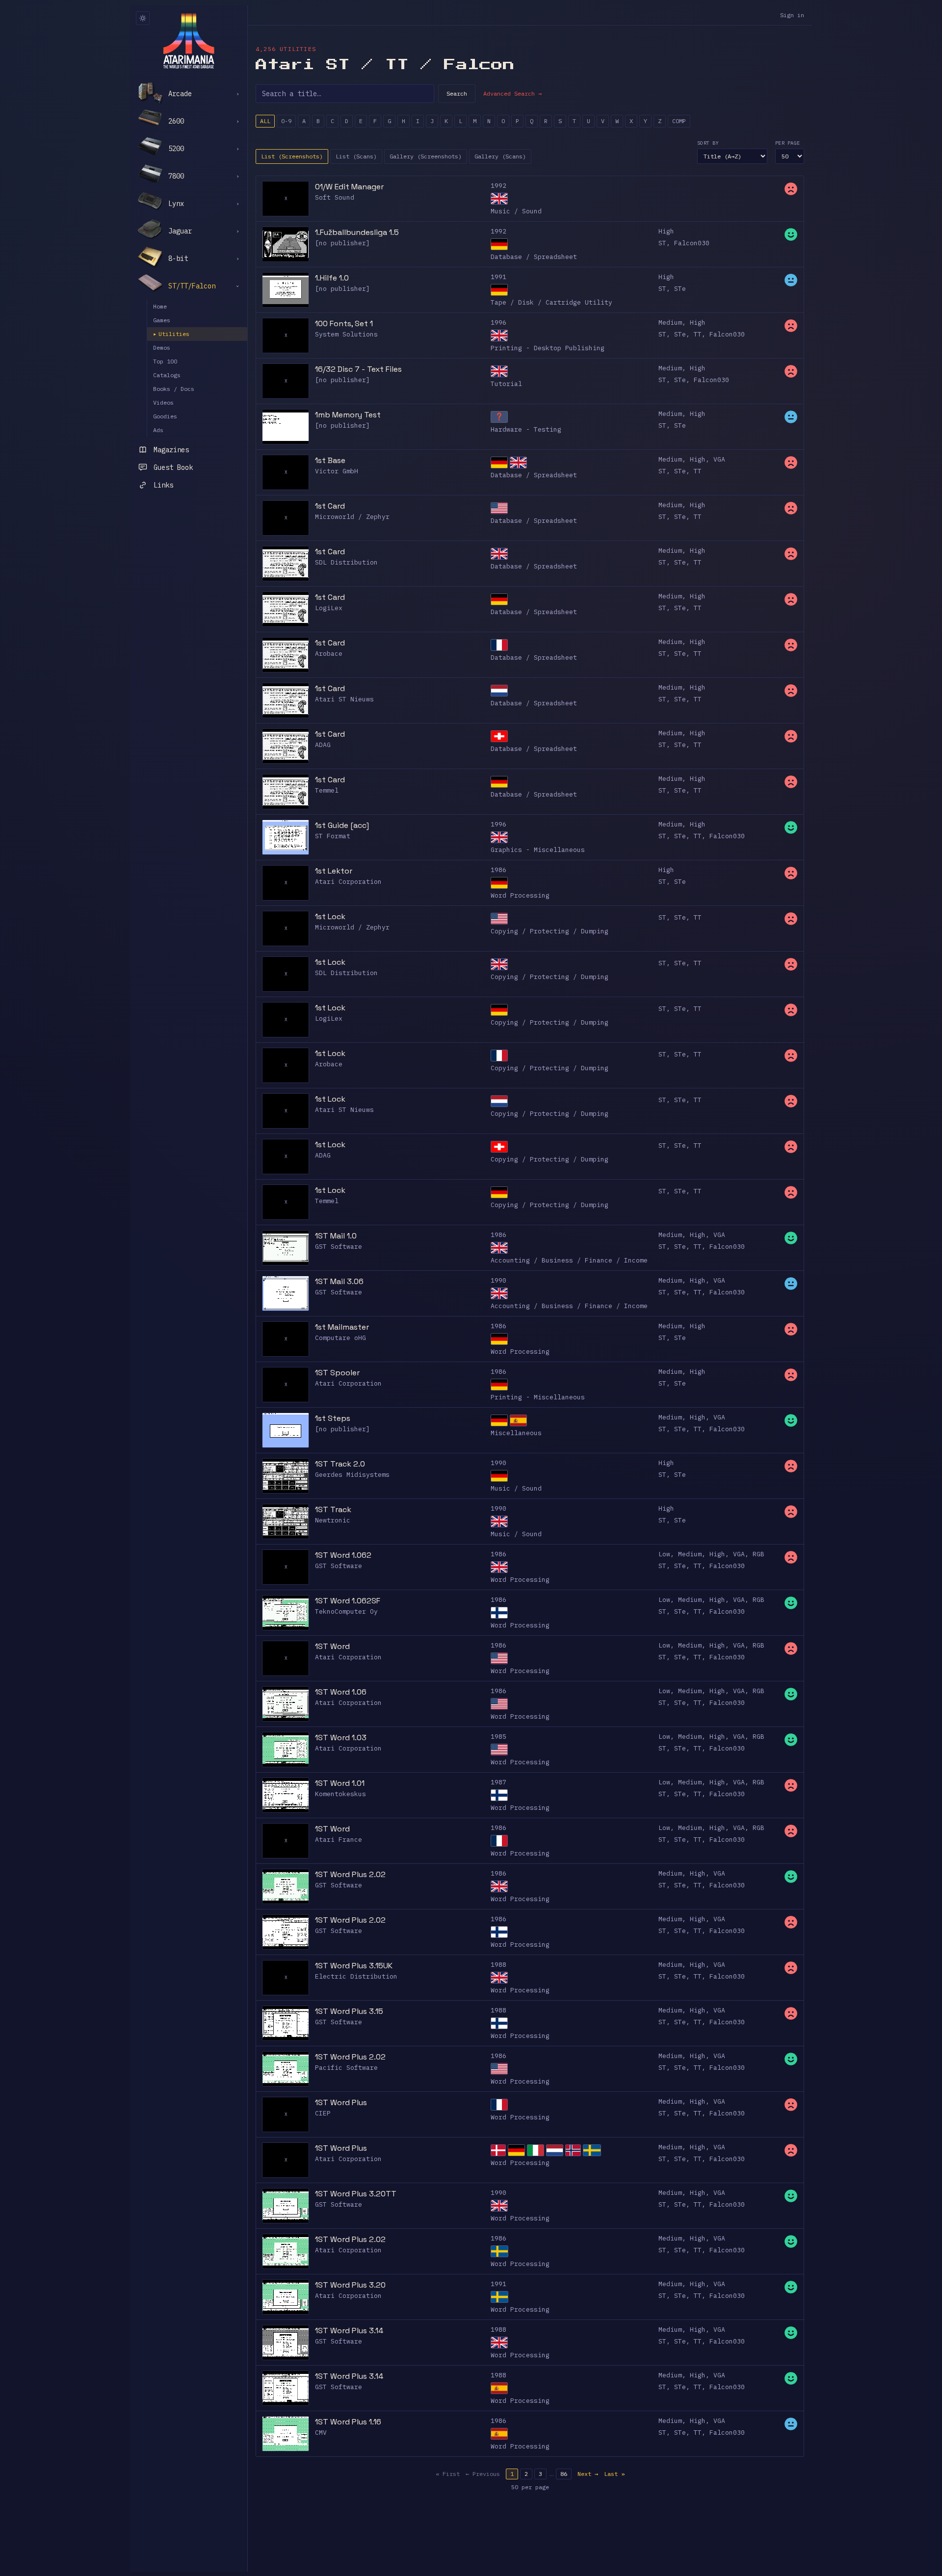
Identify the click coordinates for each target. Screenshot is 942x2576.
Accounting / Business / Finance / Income (569, 1260)
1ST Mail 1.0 (336, 1236)
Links (163, 485)
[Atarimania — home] (189, 41)
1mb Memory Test (348, 415)
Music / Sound (516, 211)
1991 (498, 277)
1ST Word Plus (341, 2102)
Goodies (165, 416)
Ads (158, 430)
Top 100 (165, 361)
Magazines (171, 450)
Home (160, 306)
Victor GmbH (337, 471)
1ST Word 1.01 (340, 1783)
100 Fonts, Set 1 (344, 323)
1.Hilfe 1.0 (332, 278)
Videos (163, 402)
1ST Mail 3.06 (339, 1281)
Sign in (792, 15)
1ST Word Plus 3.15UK (354, 1966)
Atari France (339, 1840)
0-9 (286, 121)
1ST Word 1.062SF (348, 1601)
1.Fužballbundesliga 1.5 (357, 232)
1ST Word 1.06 (341, 1692)
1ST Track (333, 1509)
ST (662, 243)
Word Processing (520, 895)
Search (457, 93)
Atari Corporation (348, 882)
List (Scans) (356, 156)
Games (162, 320)
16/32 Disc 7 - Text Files (358, 369)
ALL (265, 121)
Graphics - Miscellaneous (538, 850)
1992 (498, 186)
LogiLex (329, 608)
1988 (498, 1965)
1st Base (330, 460)
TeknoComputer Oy (346, 1611)
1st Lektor (334, 871)
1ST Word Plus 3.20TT (356, 2194)
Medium (670, 322)
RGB (759, 1554)
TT (698, 334)
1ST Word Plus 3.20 (350, 2285)
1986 (498, 870)
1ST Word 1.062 (343, 1555)
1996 (498, 322)
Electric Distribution (356, 1976)
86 (564, 2474)
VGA (719, 459)
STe (680, 289)
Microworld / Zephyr (352, 517)
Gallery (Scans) (500, 156)
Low (664, 1554)
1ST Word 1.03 (341, 1738)
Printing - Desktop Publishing (548, 348)
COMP (679, 121)
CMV (321, 2433)
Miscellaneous (516, 1433)
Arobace (329, 654)
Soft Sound (335, 197)
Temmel (327, 790)
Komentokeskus (340, 1794)
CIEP (323, 2113)
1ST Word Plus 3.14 (349, 2331)
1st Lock (330, 916)
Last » (614, 2474)
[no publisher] (342, 243)
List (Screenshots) (292, 156)
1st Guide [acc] (342, 825)
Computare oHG (340, 1338)
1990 (498, 1280)
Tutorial (506, 384)
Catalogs (167, 375)
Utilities (171, 334)
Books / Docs (174, 389)
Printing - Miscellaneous (538, 1397)
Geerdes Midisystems (352, 1475)
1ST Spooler (337, 1373)
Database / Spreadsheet (534, 257)
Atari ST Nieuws (344, 699)
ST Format (333, 836)
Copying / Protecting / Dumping (549, 931)
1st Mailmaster (342, 1327)
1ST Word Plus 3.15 (349, 2011)
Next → (588, 2474)
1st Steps (333, 1418)
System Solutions (346, 334)
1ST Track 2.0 (340, 1464)
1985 (498, 1737)
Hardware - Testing (526, 429)
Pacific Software (346, 2068)
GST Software (339, 1247)
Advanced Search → (512, 93)
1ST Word (332, 1646)
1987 (498, 1782)
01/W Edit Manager (349, 187)
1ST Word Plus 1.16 (348, 2422)
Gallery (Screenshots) (426, 156)
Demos (162, 348)
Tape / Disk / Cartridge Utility (551, 302)
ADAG (323, 745)
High (666, 231)
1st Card (330, 506)
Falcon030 (692, 243)
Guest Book (173, 467)
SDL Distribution (346, 562)
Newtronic (333, 1520)
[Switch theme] (143, 18)
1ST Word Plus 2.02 (350, 1874)
